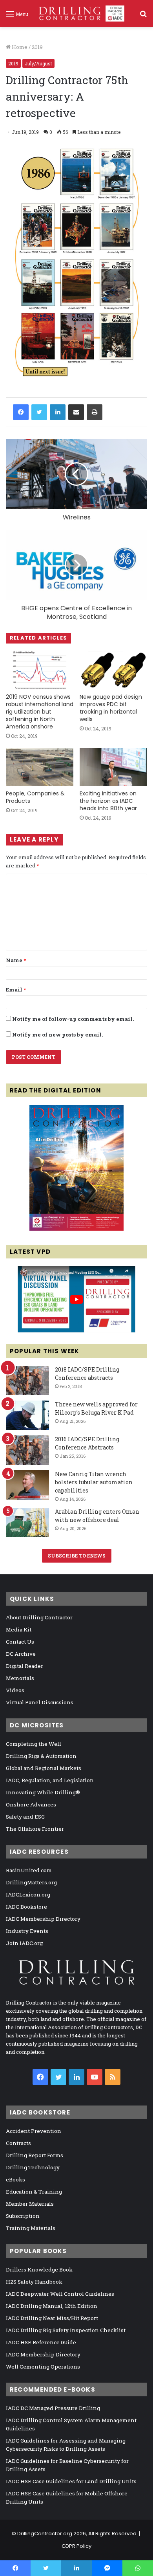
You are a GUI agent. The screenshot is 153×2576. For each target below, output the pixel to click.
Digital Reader (25, 1666)
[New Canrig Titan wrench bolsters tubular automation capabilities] (27, 1485)
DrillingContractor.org (45, 2534)
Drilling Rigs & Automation (41, 1756)
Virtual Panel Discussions (40, 1702)
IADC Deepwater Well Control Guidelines (60, 2294)
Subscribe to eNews (77, 1556)
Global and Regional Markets (44, 1768)
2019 (37, 47)
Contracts (18, 2143)
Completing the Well (34, 1744)
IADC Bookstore (26, 1907)
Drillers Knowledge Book (39, 2270)
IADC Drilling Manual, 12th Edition (52, 2306)
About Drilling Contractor (39, 1617)
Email (16, 990)
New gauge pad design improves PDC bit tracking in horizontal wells (111, 708)
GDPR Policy (76, 2546)
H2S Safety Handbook (34, 2282)
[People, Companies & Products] (40, 767)
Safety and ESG (25, 1817)
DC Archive (21, 1654)
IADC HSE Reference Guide (41, 2342)
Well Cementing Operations (43, 2367)
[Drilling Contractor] (79, 14)
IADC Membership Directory (43, 1919)
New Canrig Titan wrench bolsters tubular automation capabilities (94, 1482)
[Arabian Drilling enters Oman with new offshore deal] (27, 1522)
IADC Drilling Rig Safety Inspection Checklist (66, 2330)
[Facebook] (21, 412)
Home (19, 47)
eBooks (15, 2179)
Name (16, 960)
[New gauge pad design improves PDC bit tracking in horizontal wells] (113, 670)
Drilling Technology (33, 2167)
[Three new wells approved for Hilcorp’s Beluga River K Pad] (27, 1415)
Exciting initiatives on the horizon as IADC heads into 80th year (108, 801)
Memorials (20, 1678)
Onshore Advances (31, 1804)
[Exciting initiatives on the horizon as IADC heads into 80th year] (113, 767)
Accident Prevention (34, 2131)
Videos (15, 1690)
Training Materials (31, 2228)
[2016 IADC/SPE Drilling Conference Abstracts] (27, 1450)
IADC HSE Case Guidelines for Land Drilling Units (71, 2481)
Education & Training (34, 2192)
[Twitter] (39, 412)
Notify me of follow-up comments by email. (73, 1019)
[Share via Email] (76, 412)
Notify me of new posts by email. (57, 1035)
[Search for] (143, 17)
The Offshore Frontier (35, 1829)
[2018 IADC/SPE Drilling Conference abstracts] (27, 1380)
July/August (38, 63)
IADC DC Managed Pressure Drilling (53, 2408)
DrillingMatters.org (31, 1882)
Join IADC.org (24, 1943)
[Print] (95, 412)
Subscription (23, 2216)
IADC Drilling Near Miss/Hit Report (52, 2318)
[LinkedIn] (58, 412)
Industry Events (27, 1931)
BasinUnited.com (29, 1870)
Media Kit (19, 1630)
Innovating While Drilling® (43, 1792)
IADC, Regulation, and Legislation (50, 1780)
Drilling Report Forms (35, 2155)
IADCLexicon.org (28, 1895)
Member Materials (30, 2204)
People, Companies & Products (35, 797)
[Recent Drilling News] (76, 1229)
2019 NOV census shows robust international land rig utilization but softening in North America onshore (40, 712)
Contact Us (20, 1642)
